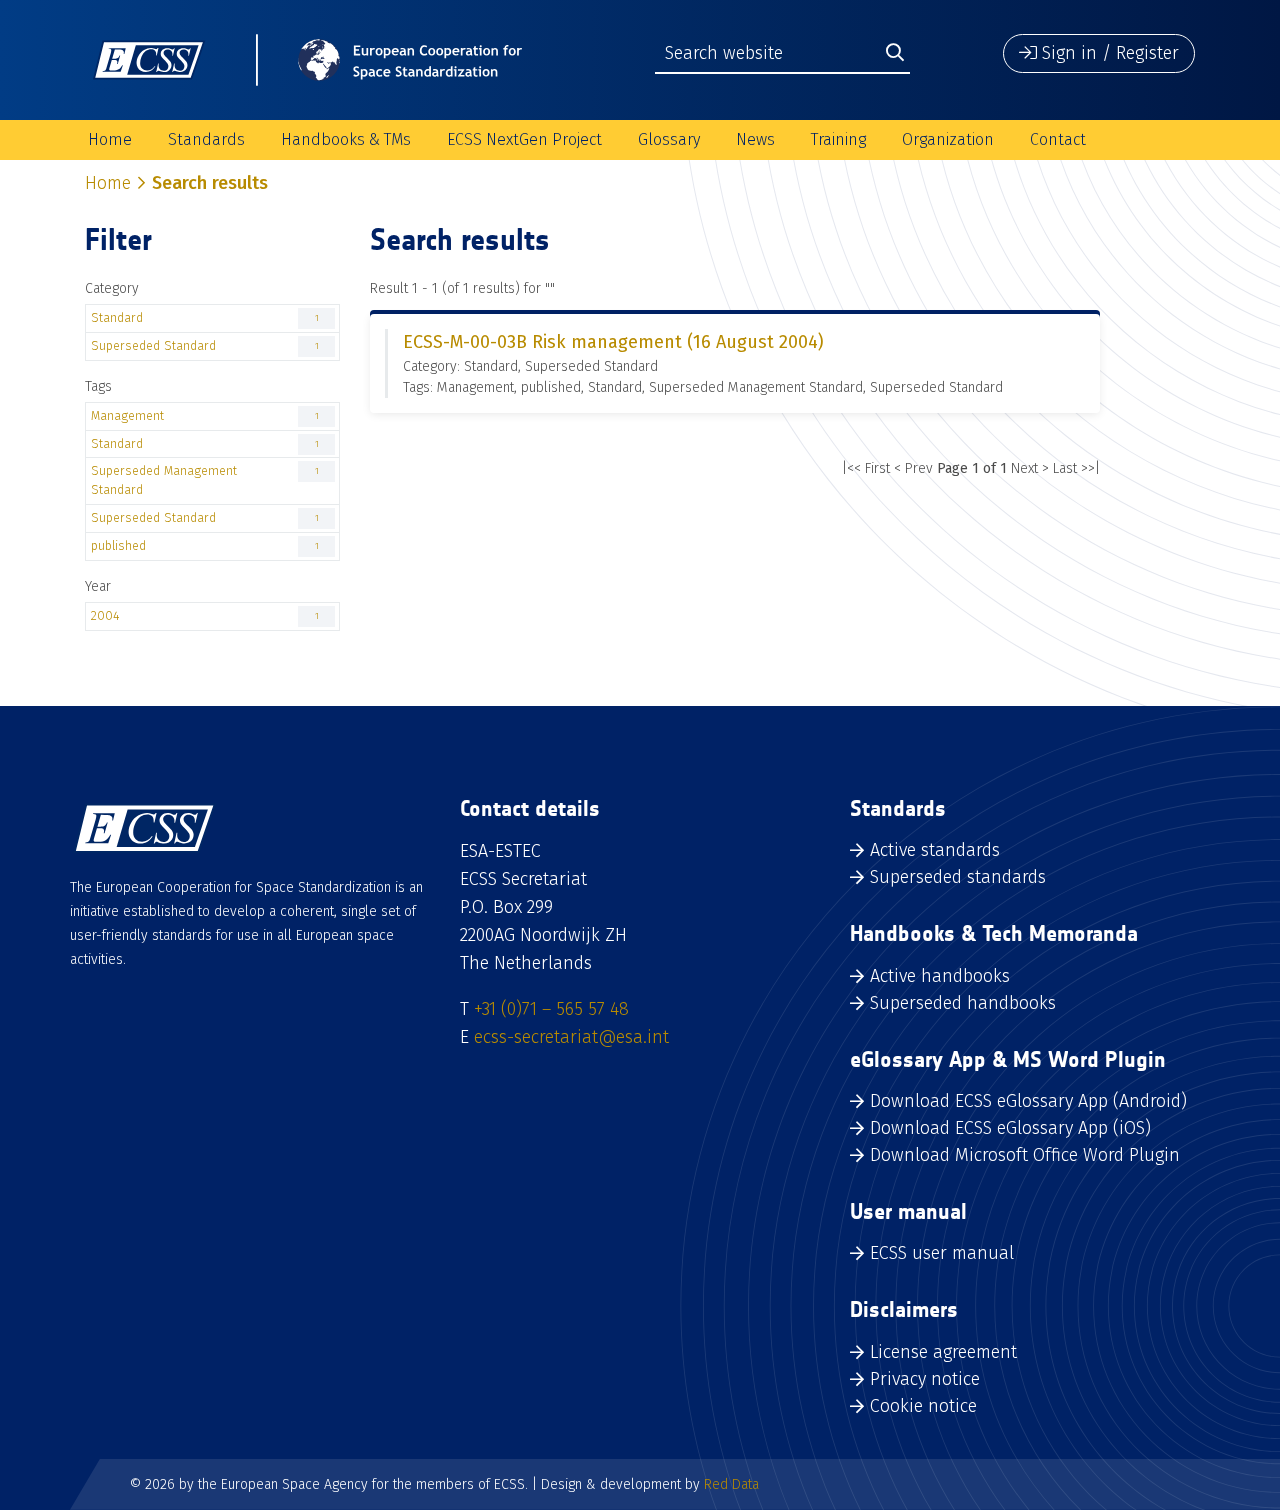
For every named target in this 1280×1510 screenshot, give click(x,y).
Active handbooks (940, 976)
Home (110, 139)
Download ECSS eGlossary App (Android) (1028, 1101)
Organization (948, 139)
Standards (206, 139)
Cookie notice (923, 1406)
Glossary (669, 139)
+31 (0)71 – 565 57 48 (551, 1009)
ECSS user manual (942, 1253)
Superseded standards (958, 877)
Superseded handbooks (963, 1003)
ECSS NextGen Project (524, 139)
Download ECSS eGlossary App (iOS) (1010, 1128)
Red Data (731, 1484)
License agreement (943, 1352)
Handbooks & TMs (346, 139)
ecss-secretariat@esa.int (571, 1037)
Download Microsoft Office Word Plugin (1025, 1155)
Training (838, 139)
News (755, 139)
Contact (1058, 139)
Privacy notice (925, 1379)
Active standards (935, 850)
